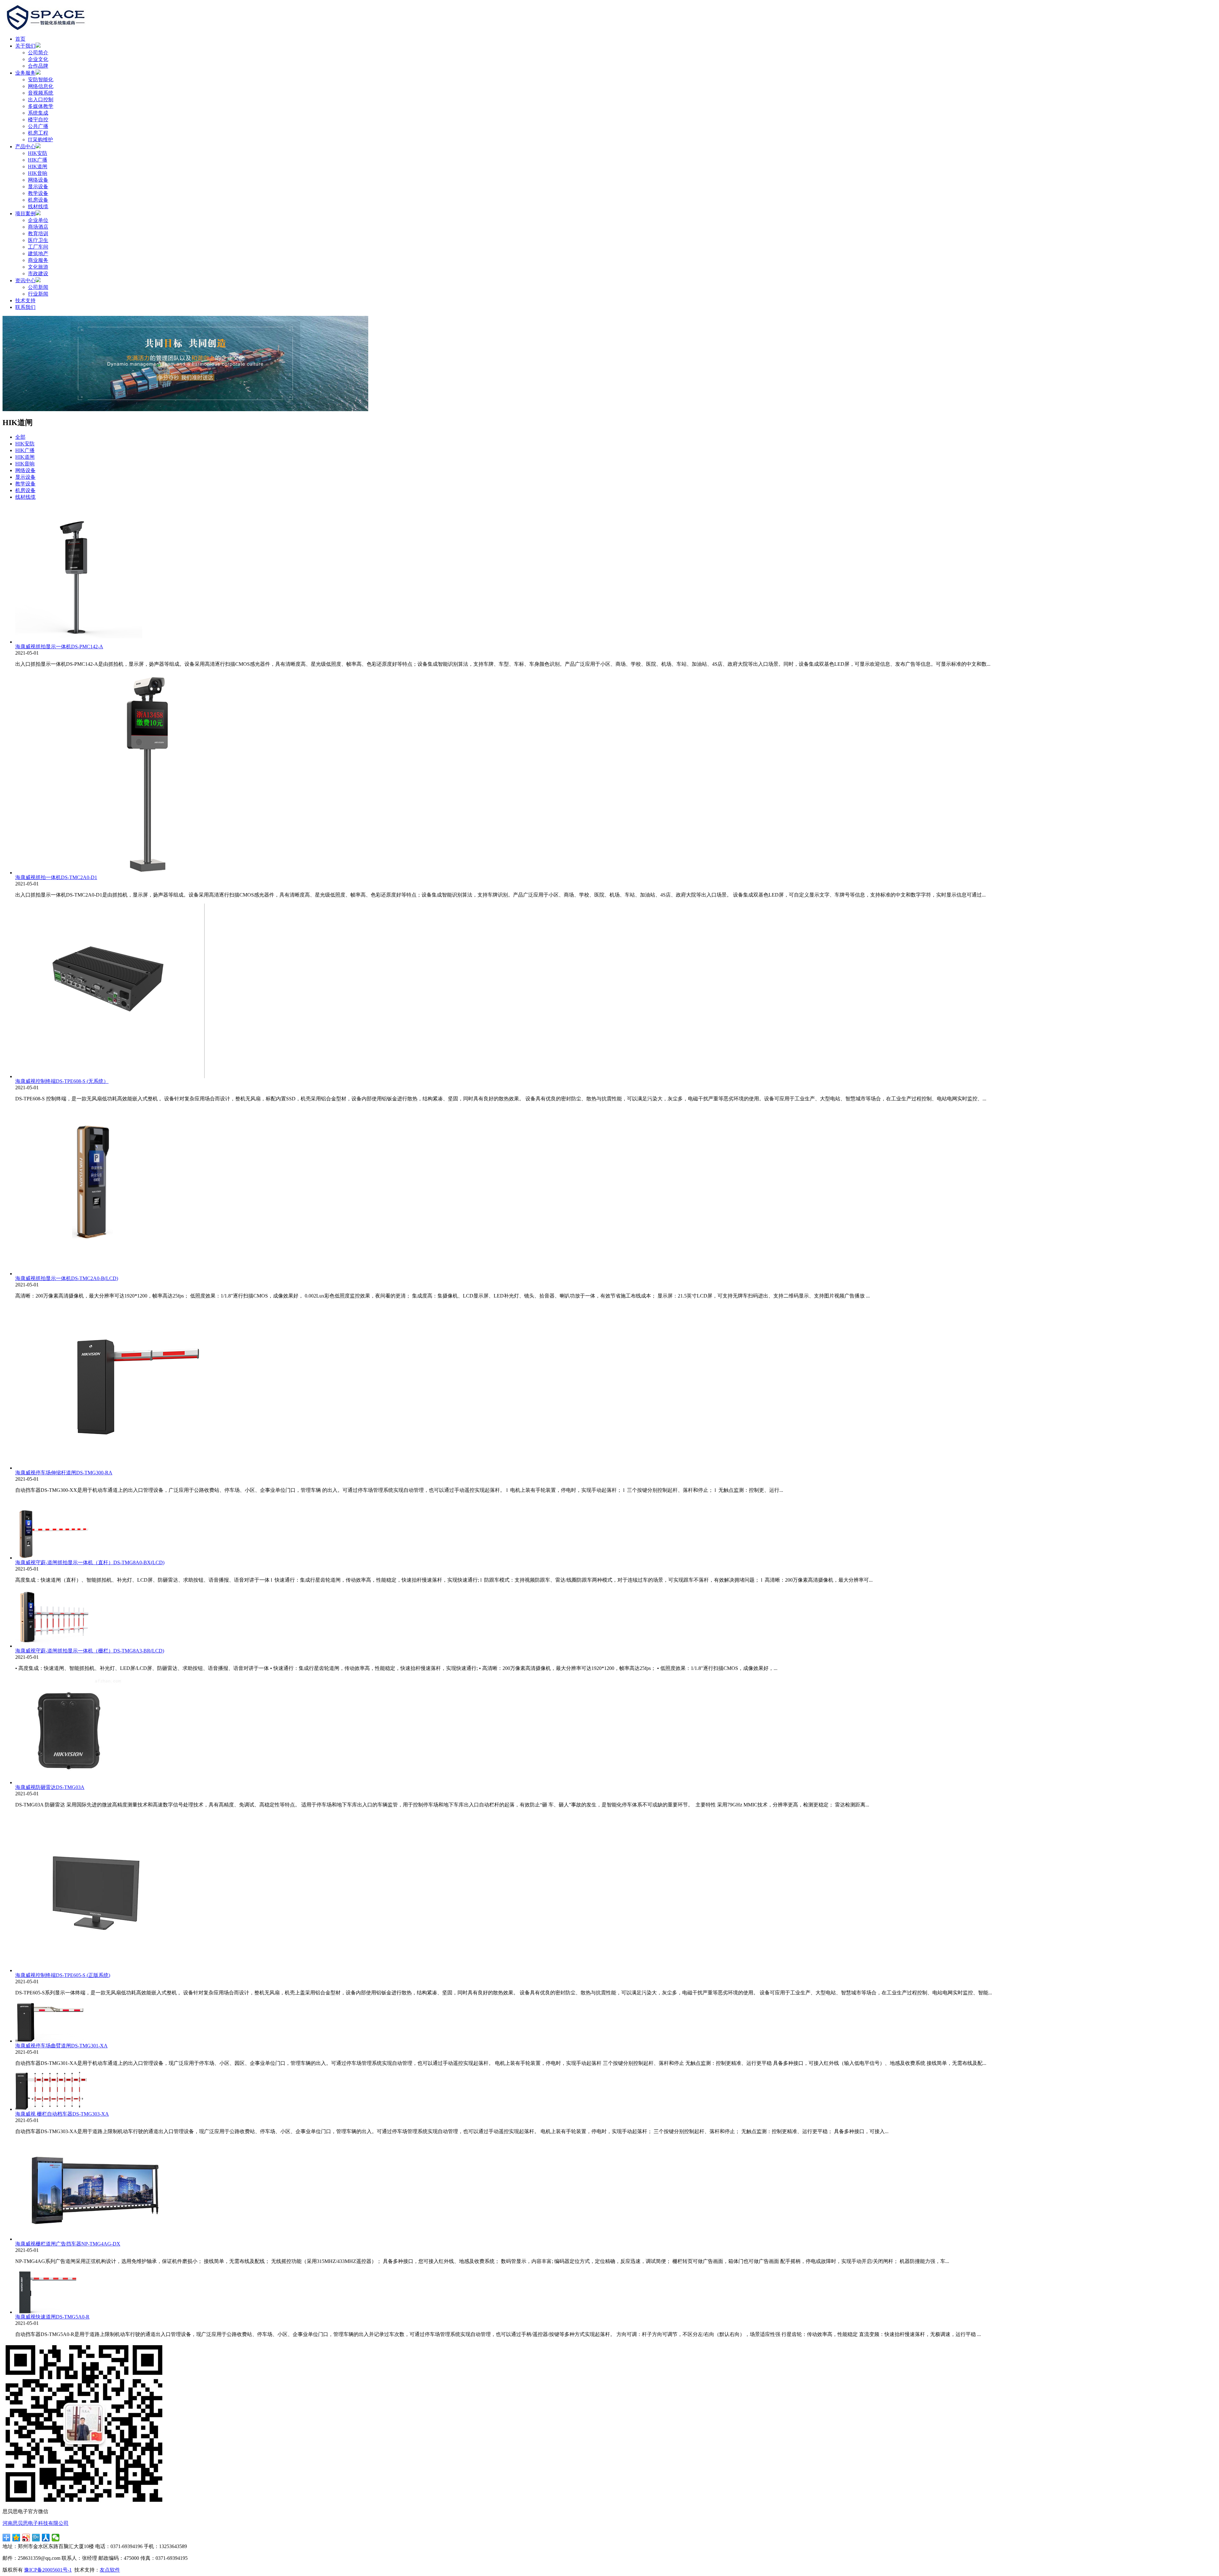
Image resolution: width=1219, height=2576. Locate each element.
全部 (20, 437)
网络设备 (38, 180)
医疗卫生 (38, 240)
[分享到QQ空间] (16, 2538)
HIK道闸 (38, 167)
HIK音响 (38, 173)
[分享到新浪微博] (26, 2538)
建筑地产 (38, 254)
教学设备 (38, 193)
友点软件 (110, 2570)
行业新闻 (38, 294)
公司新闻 (38, 287)
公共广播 (38, 126)
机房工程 (38, 133)
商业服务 (38, 260)
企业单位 (38, 220)
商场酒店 (38, 227)
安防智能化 (41, 80)
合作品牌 (38, 66)
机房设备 (38, 200)
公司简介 (38, 53)
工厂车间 (38, 247)
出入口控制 (41, 100)
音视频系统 (41, 93)
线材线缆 (38, 207)
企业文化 (38, 59)
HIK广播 (38, 160)
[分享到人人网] (46, 2538)
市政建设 (38, 274)
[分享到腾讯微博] (36, 2538)
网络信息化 (41, 86)
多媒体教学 (41, 106)
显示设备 (38, 187)
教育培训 (38, 234)
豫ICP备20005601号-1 (48, 2570)
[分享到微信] (56, 2538)
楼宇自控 (38, 120)
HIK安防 (38, 153)
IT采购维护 (40, 140)
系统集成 (38, 113)
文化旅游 (38, 267)
